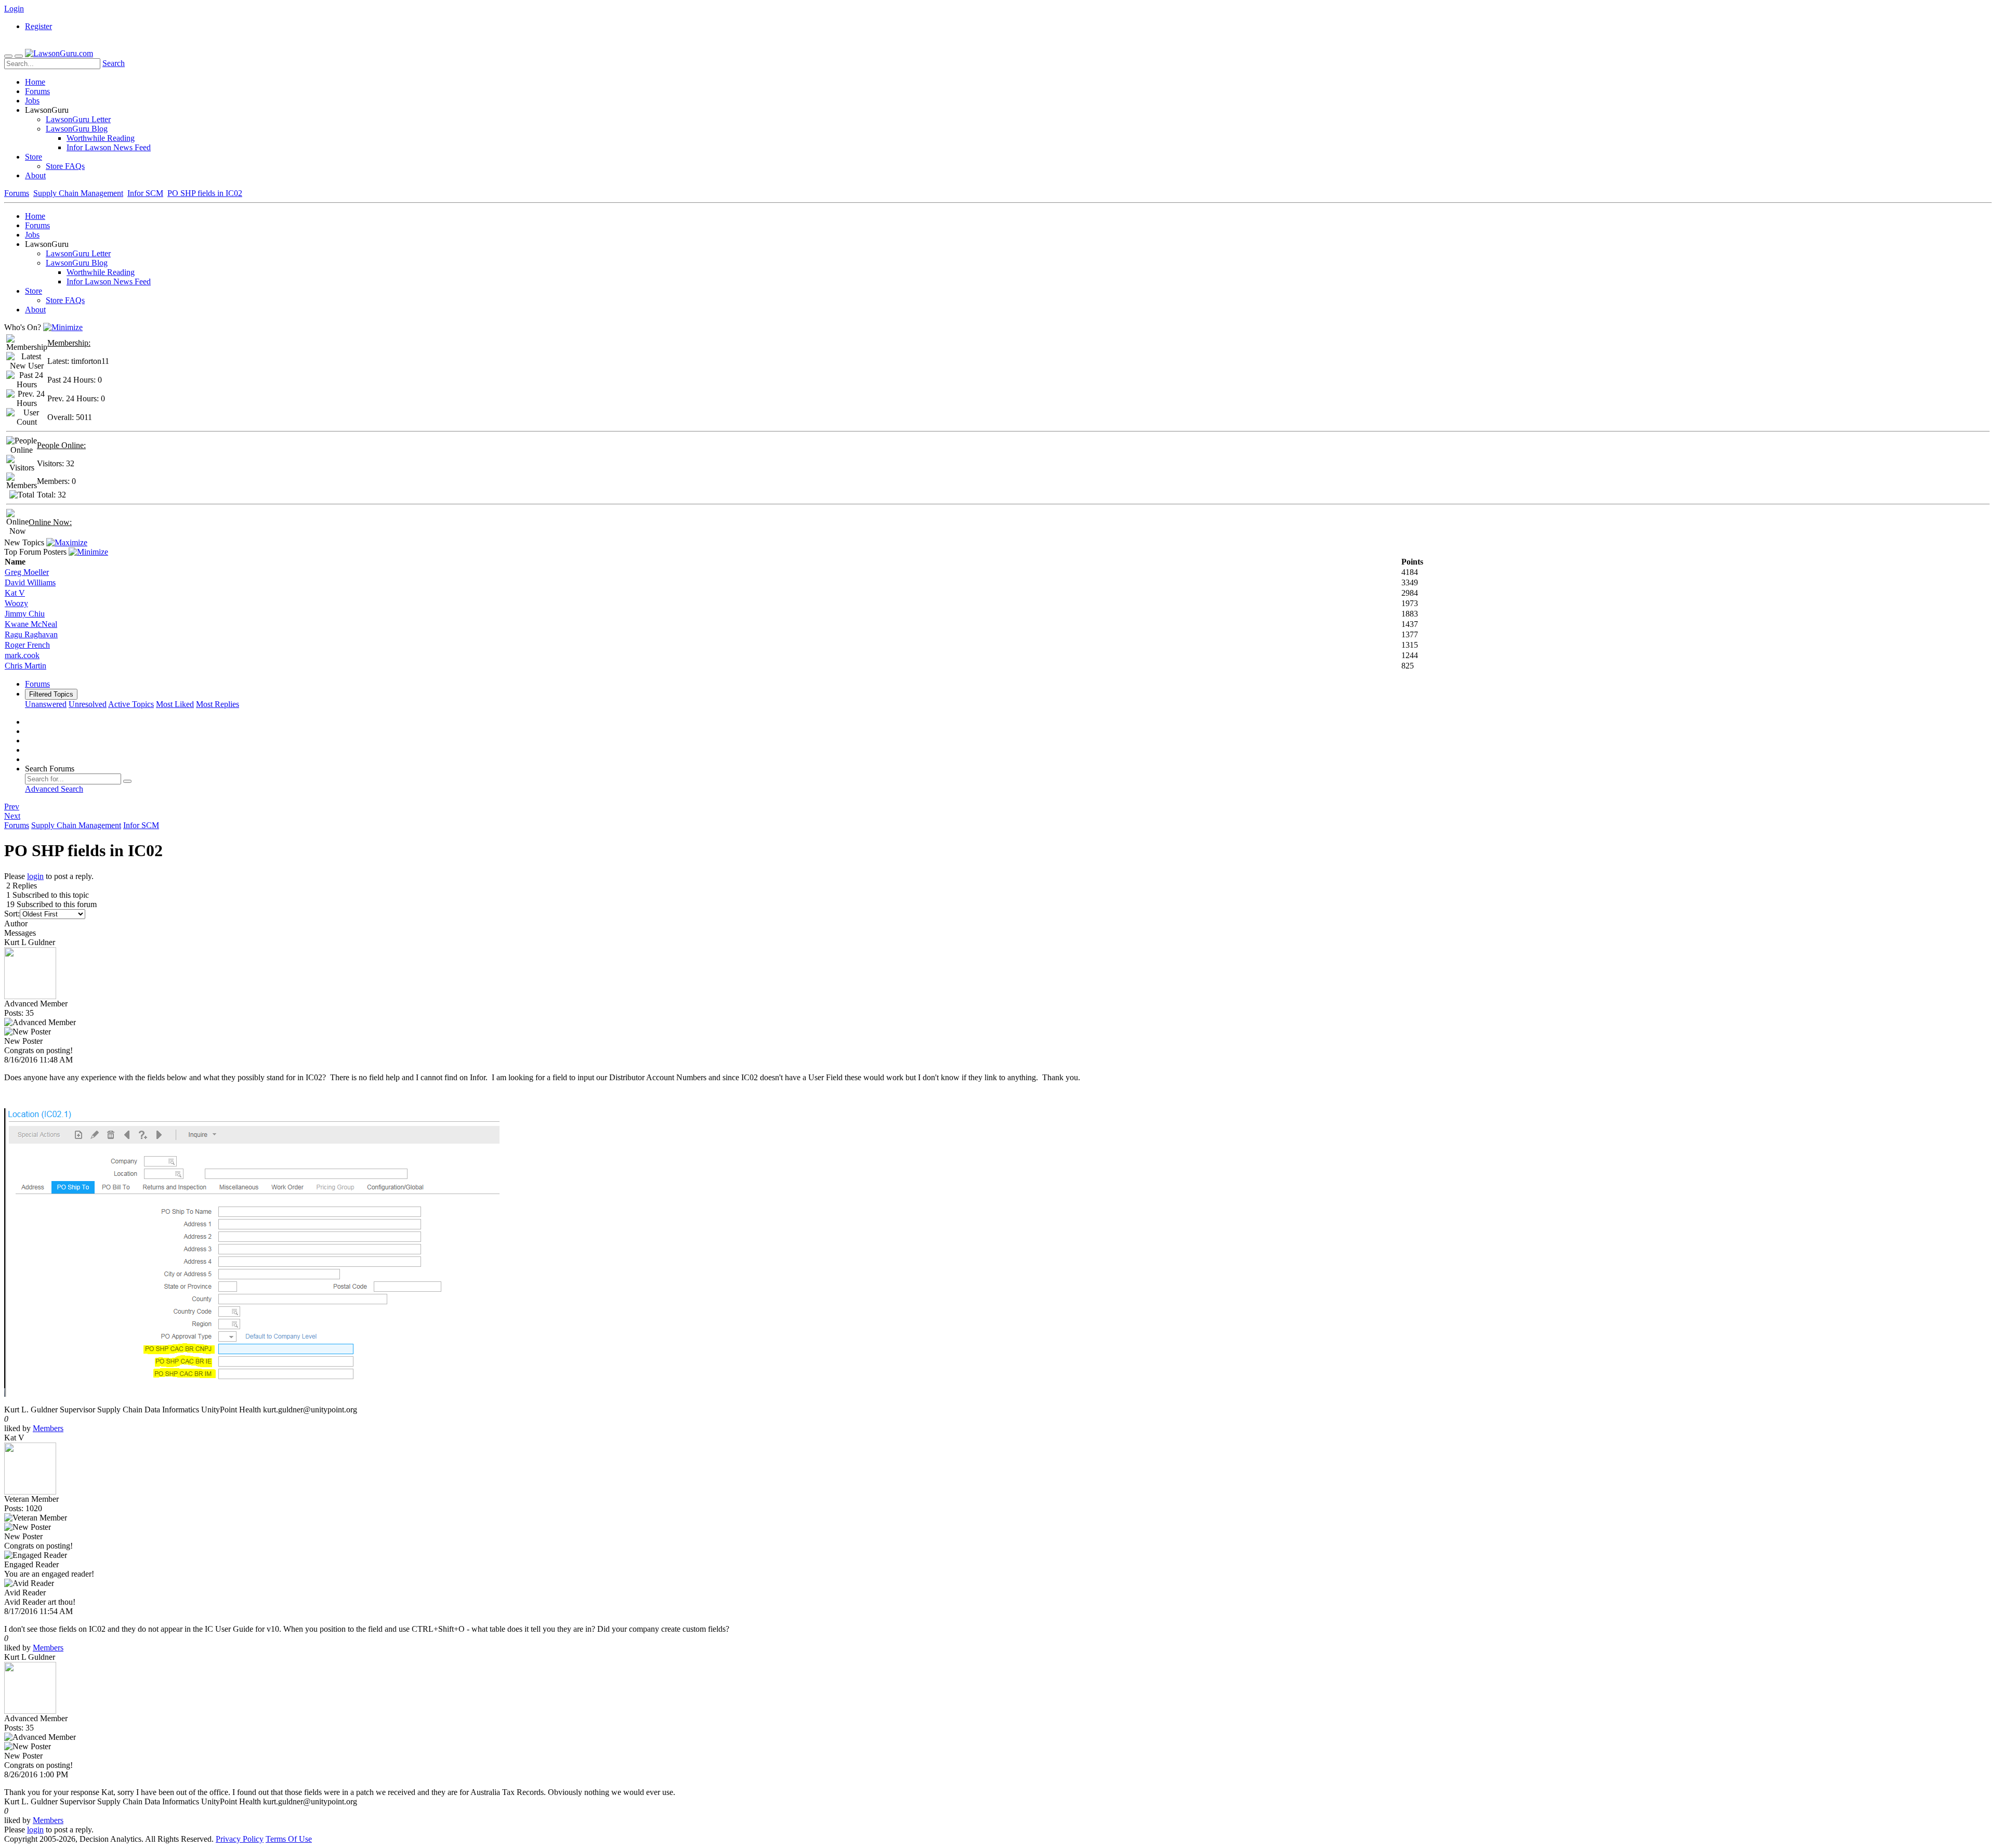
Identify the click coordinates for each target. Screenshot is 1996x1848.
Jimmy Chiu (25, 614)
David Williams (30, 582)
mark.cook (22, 655)
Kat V (15, 593)
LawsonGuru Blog (77, 129)
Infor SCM (145, 193)
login (35, 876)
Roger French (27, 645)
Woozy (16, 603)
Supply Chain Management (78, 193)
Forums (37, 91)
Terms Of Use (289, 1839)
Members (48, 1428)
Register (38, 26)
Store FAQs (65, 166)
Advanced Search (54, 789)
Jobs (32, 101)
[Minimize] (63, 327)
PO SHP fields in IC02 (205, 193)
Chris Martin (25, 666)
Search (114, 63)
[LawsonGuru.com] (59, 53)
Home (35, 82)
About (35, 175)
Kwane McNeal (31, 624)
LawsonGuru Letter (78, 119)
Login (14, 9)
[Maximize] (67, 542)
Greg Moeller (27, 572)
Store (34, 157)
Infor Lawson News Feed (109, 147)
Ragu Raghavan (31, 634)
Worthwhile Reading (101, 138)
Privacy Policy (240, 1839)
